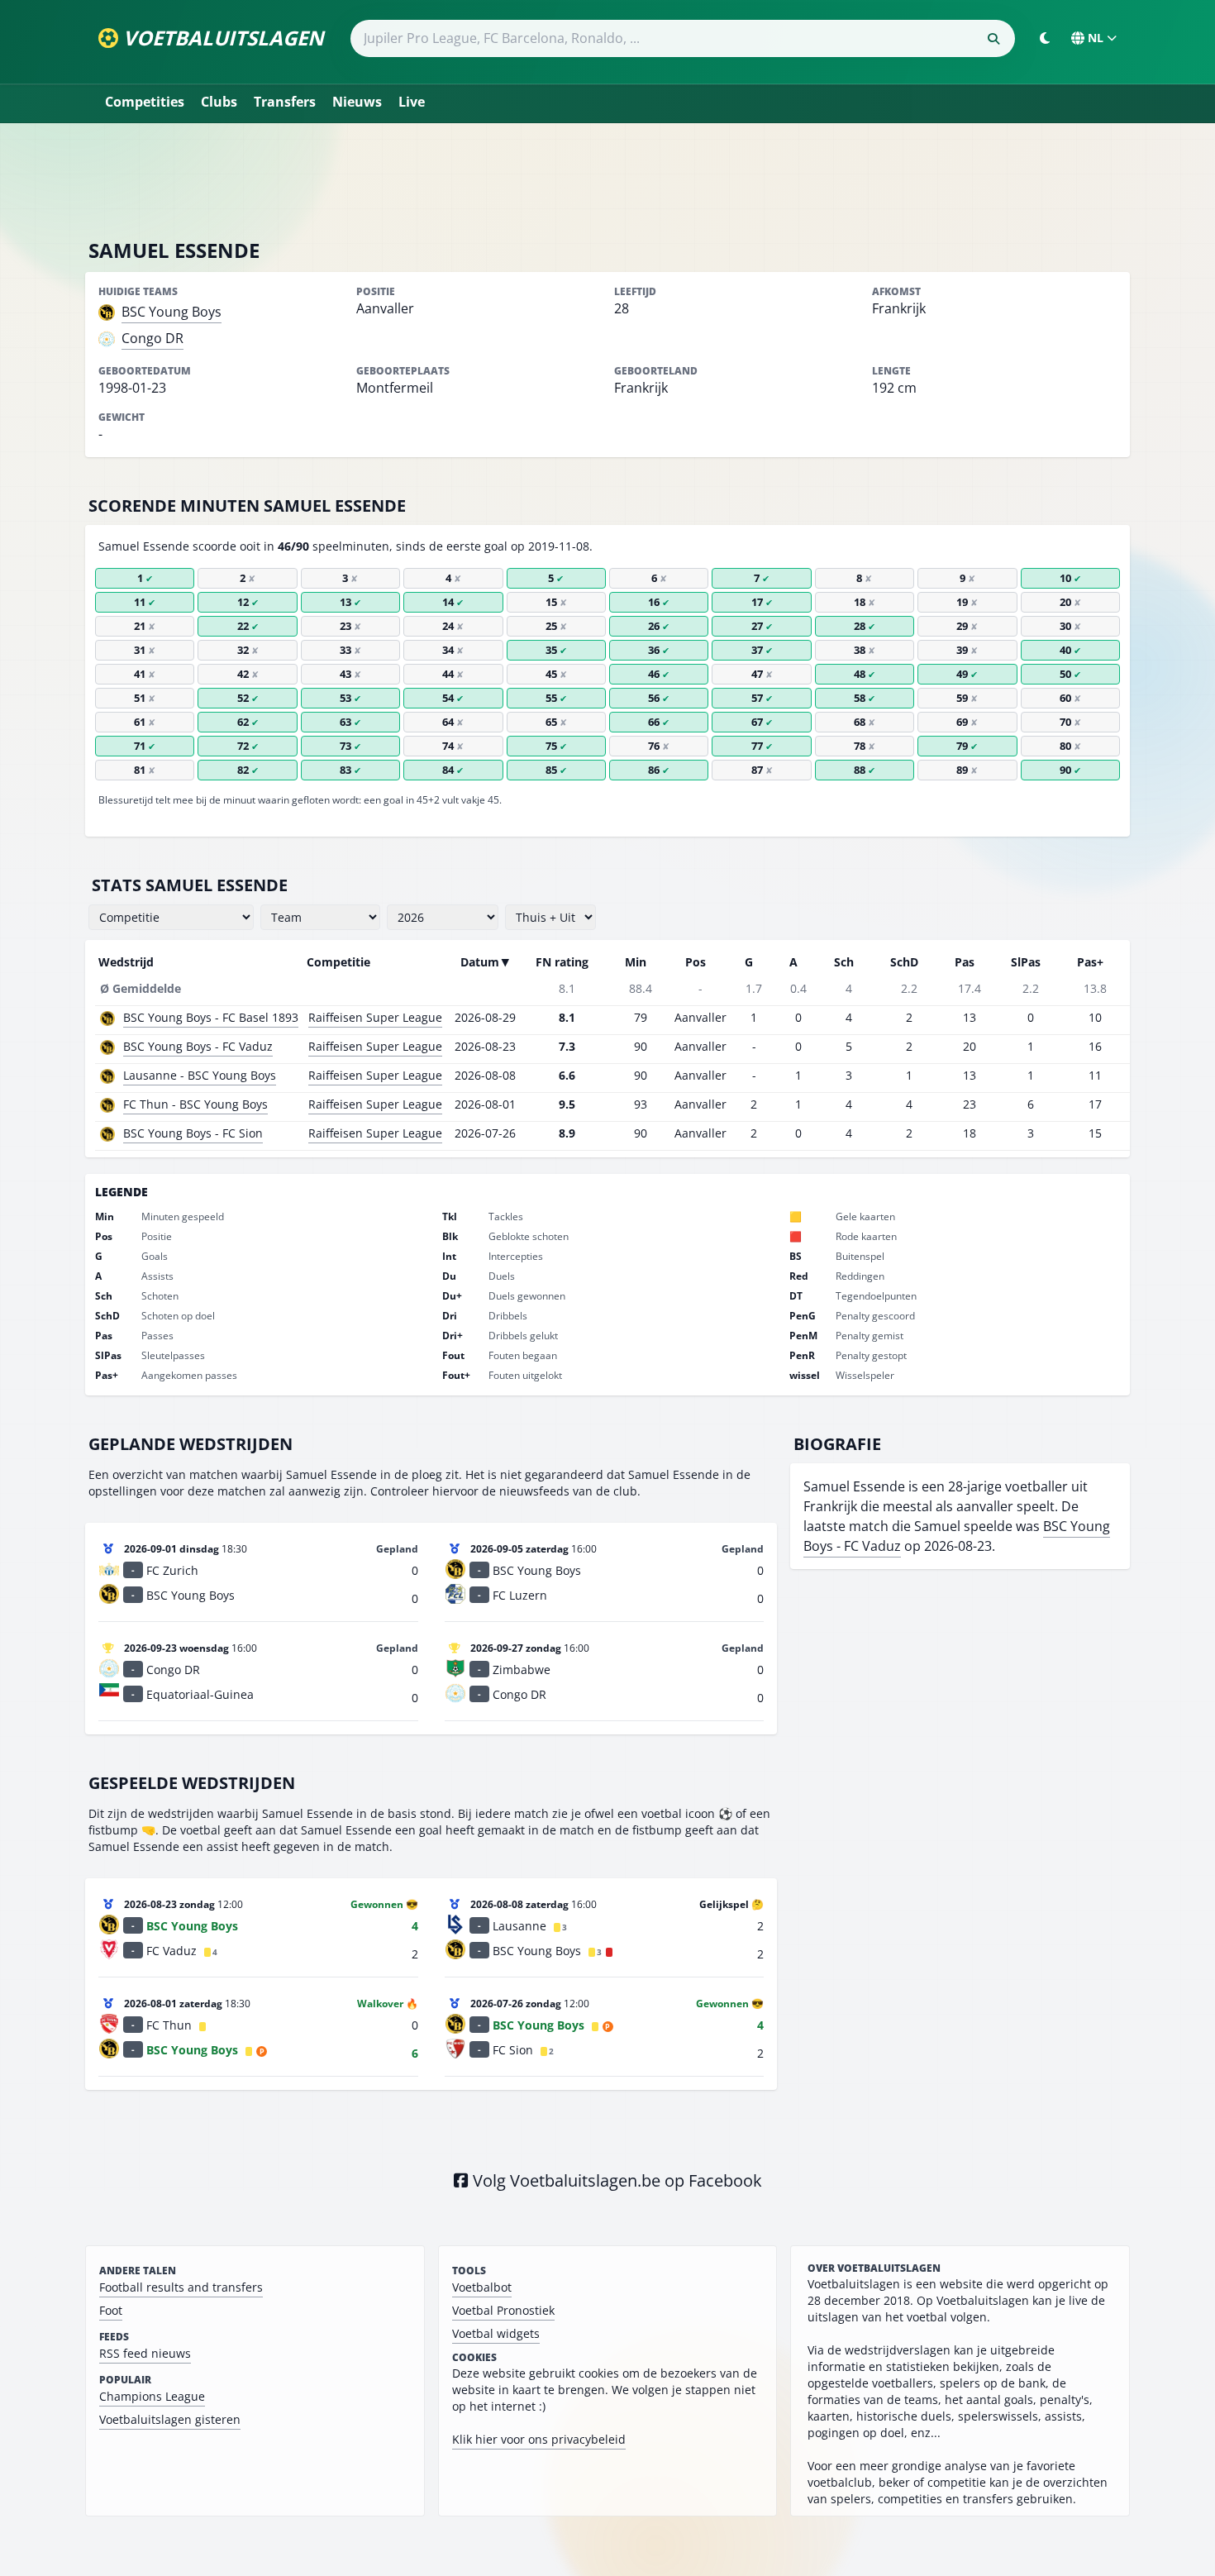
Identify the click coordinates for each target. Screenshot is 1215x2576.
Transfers (285, 102)
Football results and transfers (181, 2287)
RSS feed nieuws (145, 2353)
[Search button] (993, 39)
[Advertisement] (607, 180)
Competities (145, 102)
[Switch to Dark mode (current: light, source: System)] (1045, 38)
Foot (111, 2310)
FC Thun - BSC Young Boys (195, 1104)
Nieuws (357, 102)
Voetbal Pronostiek (503, 2310)
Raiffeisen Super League (375, 1017)
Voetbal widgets (496, 2333)
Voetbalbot (482, 2287)
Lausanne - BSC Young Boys (200, 1075)
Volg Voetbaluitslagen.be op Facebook (615, 2180)
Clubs (219, 102)
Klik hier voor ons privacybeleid (539, 2439)
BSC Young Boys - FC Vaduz (198, 1046)
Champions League (152, 2396)
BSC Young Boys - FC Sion (193, 1133)
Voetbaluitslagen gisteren (170, 2419)
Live (412, 102)
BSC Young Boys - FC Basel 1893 (211, 1017)
